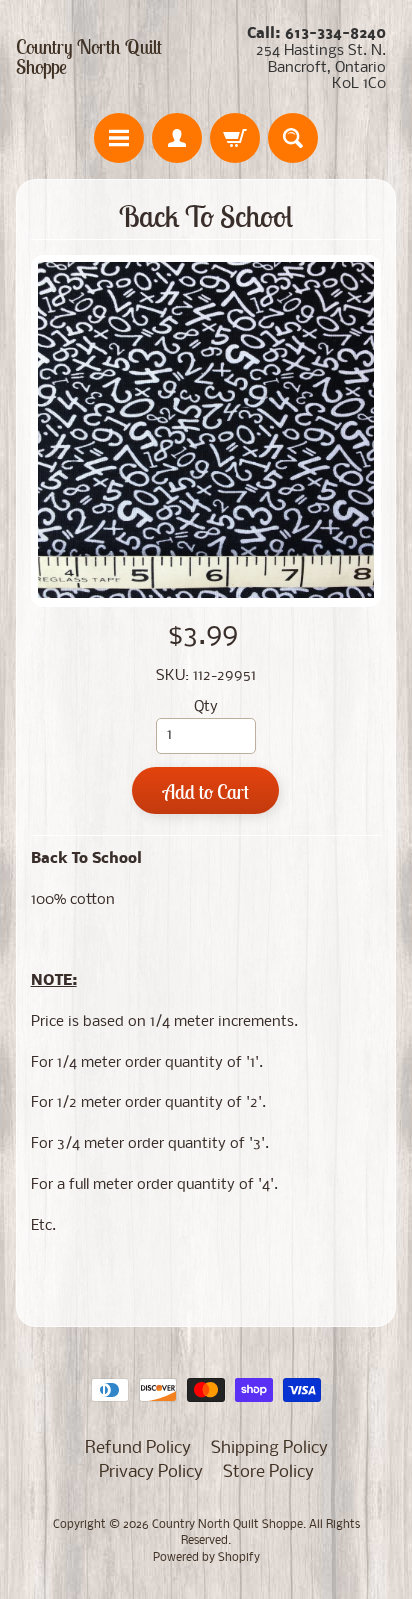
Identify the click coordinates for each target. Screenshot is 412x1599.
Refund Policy (138, 1448)
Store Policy (268, 1472)
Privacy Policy (151, 1472)
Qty (206, 707)
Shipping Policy (269, 1448)
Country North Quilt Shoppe (89, 57)
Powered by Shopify (206, 1558)
